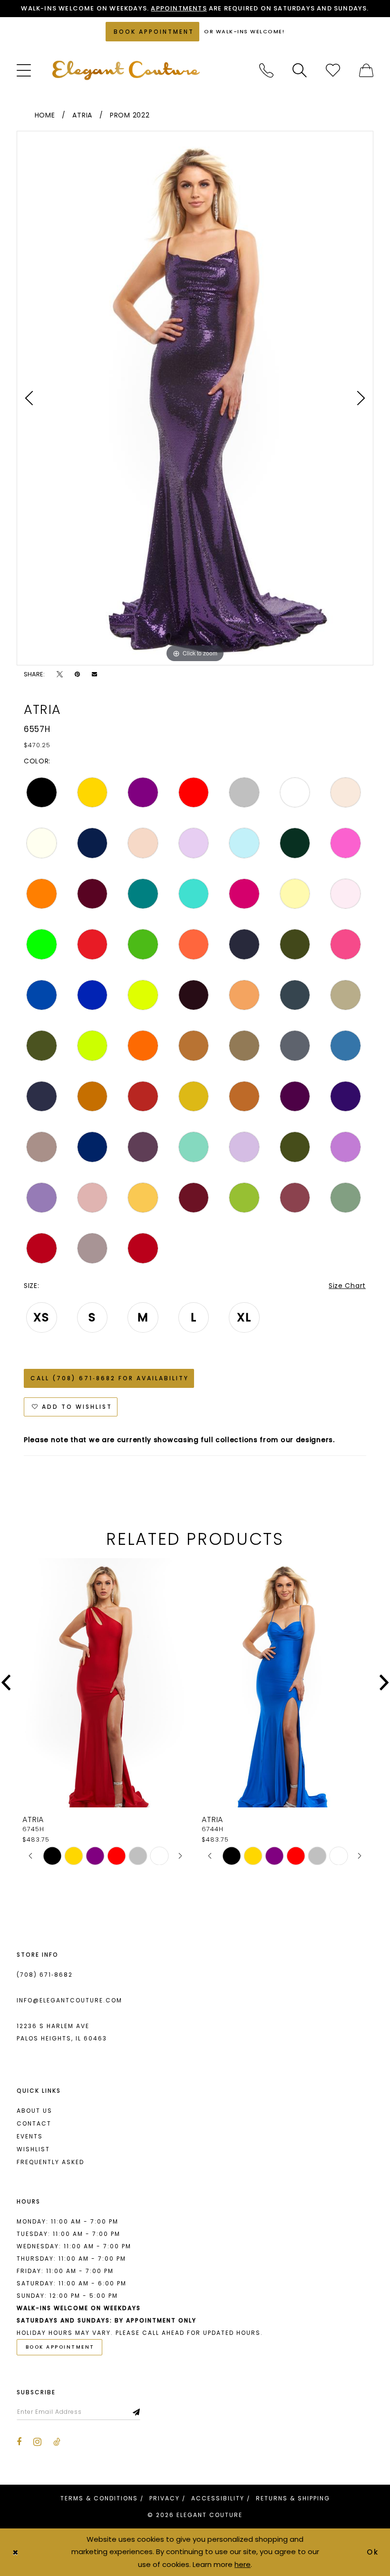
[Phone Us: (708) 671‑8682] (266, 70)
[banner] (126, 70)
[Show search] (300, 70)
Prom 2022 (130, 115)
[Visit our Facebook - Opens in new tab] (19, 2442)
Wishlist (33, 2149)
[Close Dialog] (15, 2552)
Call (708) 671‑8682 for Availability (110, 1378)
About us (34, 2111)
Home (45, 115)
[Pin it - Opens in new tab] (77, 674)
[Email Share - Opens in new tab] (94, 674)
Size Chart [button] (347, 1286)
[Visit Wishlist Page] (333, 70)
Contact (34, 2123)
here (243, 2564)
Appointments (179, 8)
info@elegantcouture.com (69, 2000)
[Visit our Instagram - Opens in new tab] (37, 2442)
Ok (373, 2552)
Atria (82, 115)
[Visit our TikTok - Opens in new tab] (57, 2442)
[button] (24, 70)
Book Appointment (60, 2347)
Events (30, 2136)
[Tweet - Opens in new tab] (60, 674)
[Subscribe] (137, 2412)
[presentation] (105, 1683)
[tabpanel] (195, 398)
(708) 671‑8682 (45, 1975)
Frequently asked (50, 2162)
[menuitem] (24, 70)
